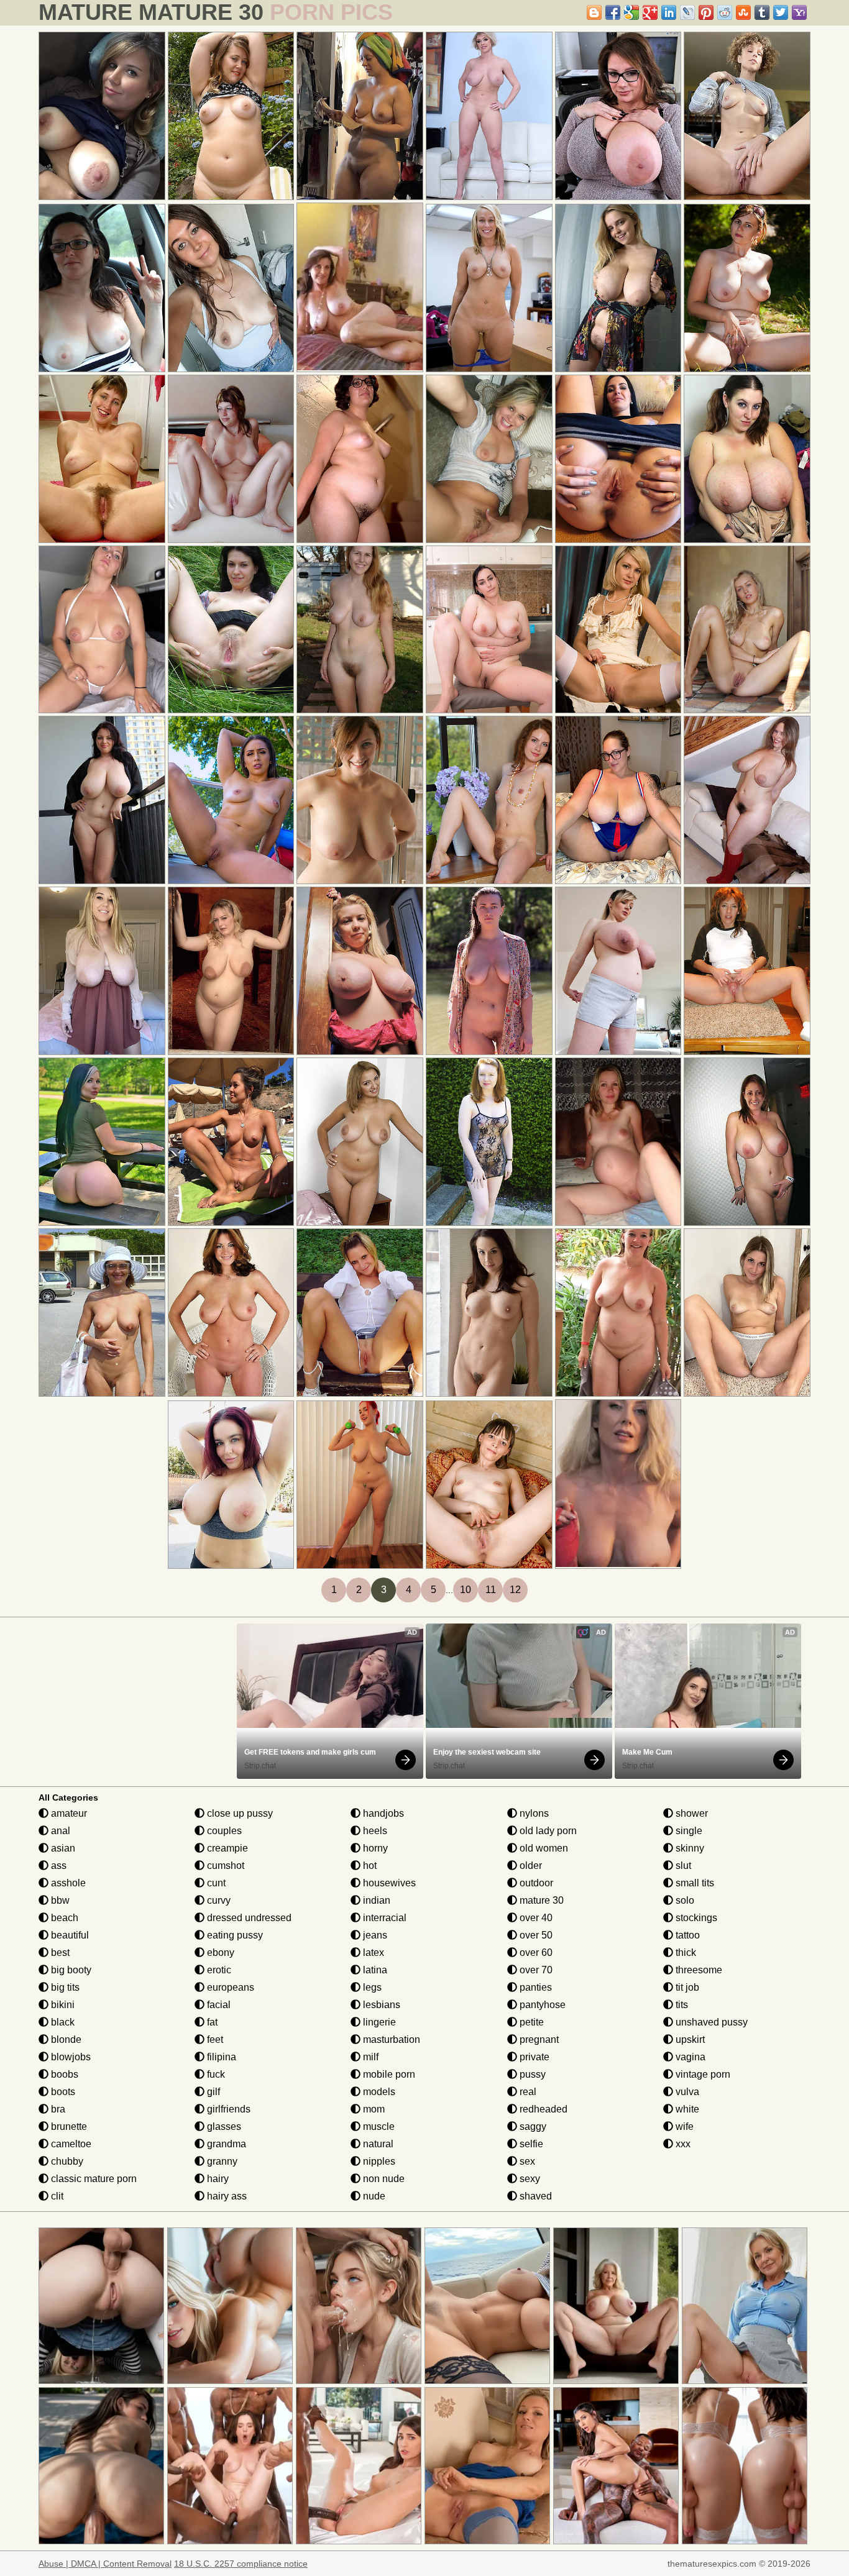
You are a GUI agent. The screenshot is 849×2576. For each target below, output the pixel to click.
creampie (226, 1848)
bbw (59, 1900)
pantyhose (541, 2005)
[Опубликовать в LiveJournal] (687, 12)
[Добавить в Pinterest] (706, 12)
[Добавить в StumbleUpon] (743, 12)
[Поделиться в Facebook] (613, 12)
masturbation (390, 2039)
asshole (67, 1883)
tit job (686, 1987)
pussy (531, 2074)
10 (466, 1590)
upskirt (689, 2039)
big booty (70, 1970)
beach (63, 1918)
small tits (694, 1883)
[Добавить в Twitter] (781, 12)
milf (369, 2057)
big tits (64, 1987)
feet (214, 2039)
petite (530, 2022)
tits (681, 2005)
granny (221, 2161)
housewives (388, 1883)
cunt (215, 1883)
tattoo (686, 1935)
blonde (65, 2039)
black (62, 2022)
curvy (218, 1900)
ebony (219, 1953)
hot (369, 1866)
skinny (689, 1848)
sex (526, 2161)
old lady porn (547, 1831)
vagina (689, 2057)
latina (374, 1970)
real (527, 2092)
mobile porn (388, 2074)
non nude (383, 2179)
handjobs (382, 1813)
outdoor (535, 1883)
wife (683, 2126)
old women (543, 1848)
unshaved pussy (710, 2022)
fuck (215, 2074)
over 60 (535, 1953)
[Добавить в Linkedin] (669, 12)
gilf (212, 2092)
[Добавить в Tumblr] (762, 12)
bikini (62, 2005)
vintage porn (702, 2074)
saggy (532, 2126)
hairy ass (226, 2196)
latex (372, 1953)
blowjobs (70, 2057)
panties (535, 1987)
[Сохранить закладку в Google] (631, 12)
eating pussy (234, 1935)
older (530, 1866)
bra (57, 2109)
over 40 (535, 1918)
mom (373, 2109)
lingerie (378, 2022)
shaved (535, 2196)
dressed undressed (248, 1918)
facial (218, 2005)
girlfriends (227, 2109)
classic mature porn (93, 2179)
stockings (695, 1918)
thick (685, 1953)
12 (515, 1590)
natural (377, 2144)
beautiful (69, 1935)
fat (211, 2022)
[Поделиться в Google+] (650, 12)
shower (691, 1813)
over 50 (535, 1935)
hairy (217, 2179)
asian (62, 1848)
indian (375, 1900)
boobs (63, 2074)
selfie (530, 2144)
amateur (68, 1813)
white (686, 2109)
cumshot (224, 1866)
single (688, 1831)
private (533, 2057)
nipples (378, 2161)
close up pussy (239, 1813)
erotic (218, 1970)
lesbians (380, 2005)
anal (59, 1831)
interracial (383, 1918)
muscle (378, 2126)
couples (223, 1831)
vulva (686, 2092)
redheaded (542, 2109)
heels (374, 1831)
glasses (223, 2126)
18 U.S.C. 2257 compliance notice (241, 2564)
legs (371, 1987)
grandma (225, 2144)
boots (62, 2092)
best (59, 1953)
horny (374, 1848)
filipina (220, 2057)
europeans (229, 1987)
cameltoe (70, 2144)
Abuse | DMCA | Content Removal (105, 2564)
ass (57, 1866)
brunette (68, 2126)
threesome (698, 1970)
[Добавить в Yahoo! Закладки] (799, 12)
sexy (529, 2179)
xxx (682, 2144)
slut (682, 1866)
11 (491, 1590)
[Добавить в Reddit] (725, 12)
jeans (374, 1935)
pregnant (538, 2039)
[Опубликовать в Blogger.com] (594, 12)
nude (373, 2196)
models (378, 2092)
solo (684, 1900)
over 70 (535, 1970)
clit (56, 2196)
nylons (533, 1813)
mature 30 (540, 1900)
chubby (66, 2161)
